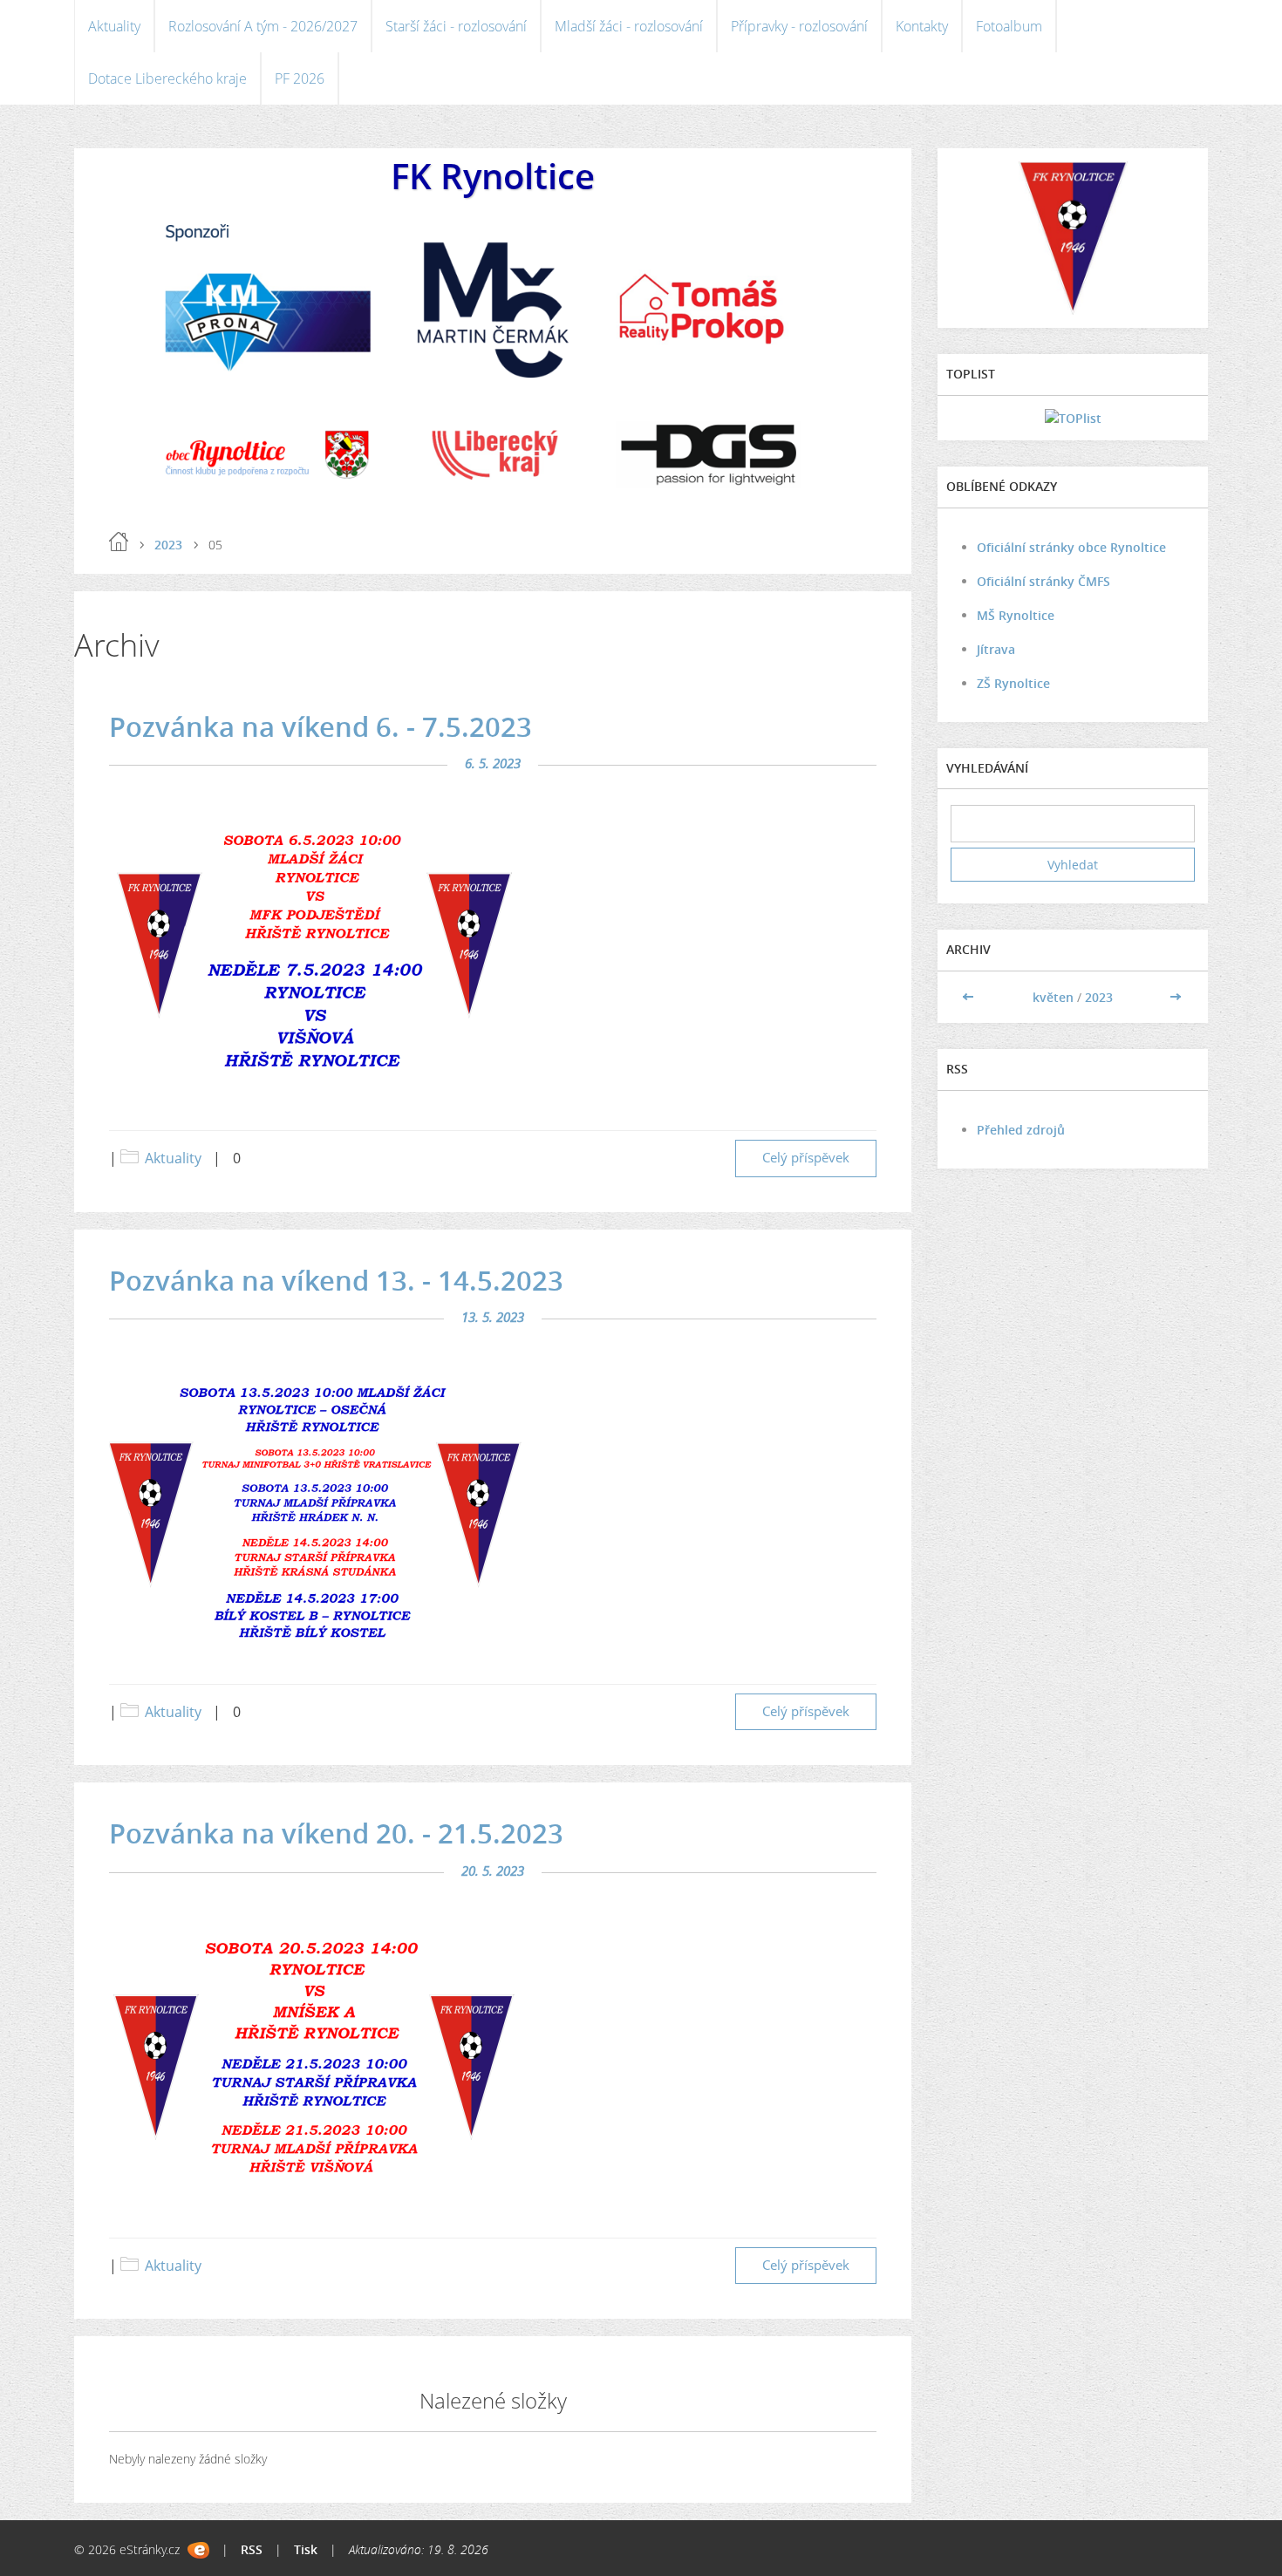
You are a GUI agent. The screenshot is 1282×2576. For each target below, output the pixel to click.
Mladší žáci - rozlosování (629, 26)
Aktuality (114, 26)
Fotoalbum (1009, 26)
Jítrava (996, 649)
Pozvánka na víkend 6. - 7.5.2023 (320, 726)
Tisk (306, 2549)
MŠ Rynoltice (1016, 615)
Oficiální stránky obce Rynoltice (1071, 547)
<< (970, 997)
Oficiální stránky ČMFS (1043, 581)
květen (1053, 997)
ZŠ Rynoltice (1013, 683)
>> (1176, 997)
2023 (168, 545)
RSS (252, 2549)
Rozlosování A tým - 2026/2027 (263, 26)
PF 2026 (300, 78)
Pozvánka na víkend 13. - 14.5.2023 (336, 1280)
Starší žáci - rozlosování (456, 26)
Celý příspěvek (806, 1158)
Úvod (119, 542)
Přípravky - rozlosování (799, 26)
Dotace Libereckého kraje (167, 78)
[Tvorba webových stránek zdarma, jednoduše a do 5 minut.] (198, 2550)
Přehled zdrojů (1021, 1130)
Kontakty (922, 26)
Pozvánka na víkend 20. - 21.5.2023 (336, 1833)
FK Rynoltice (493, 176)
